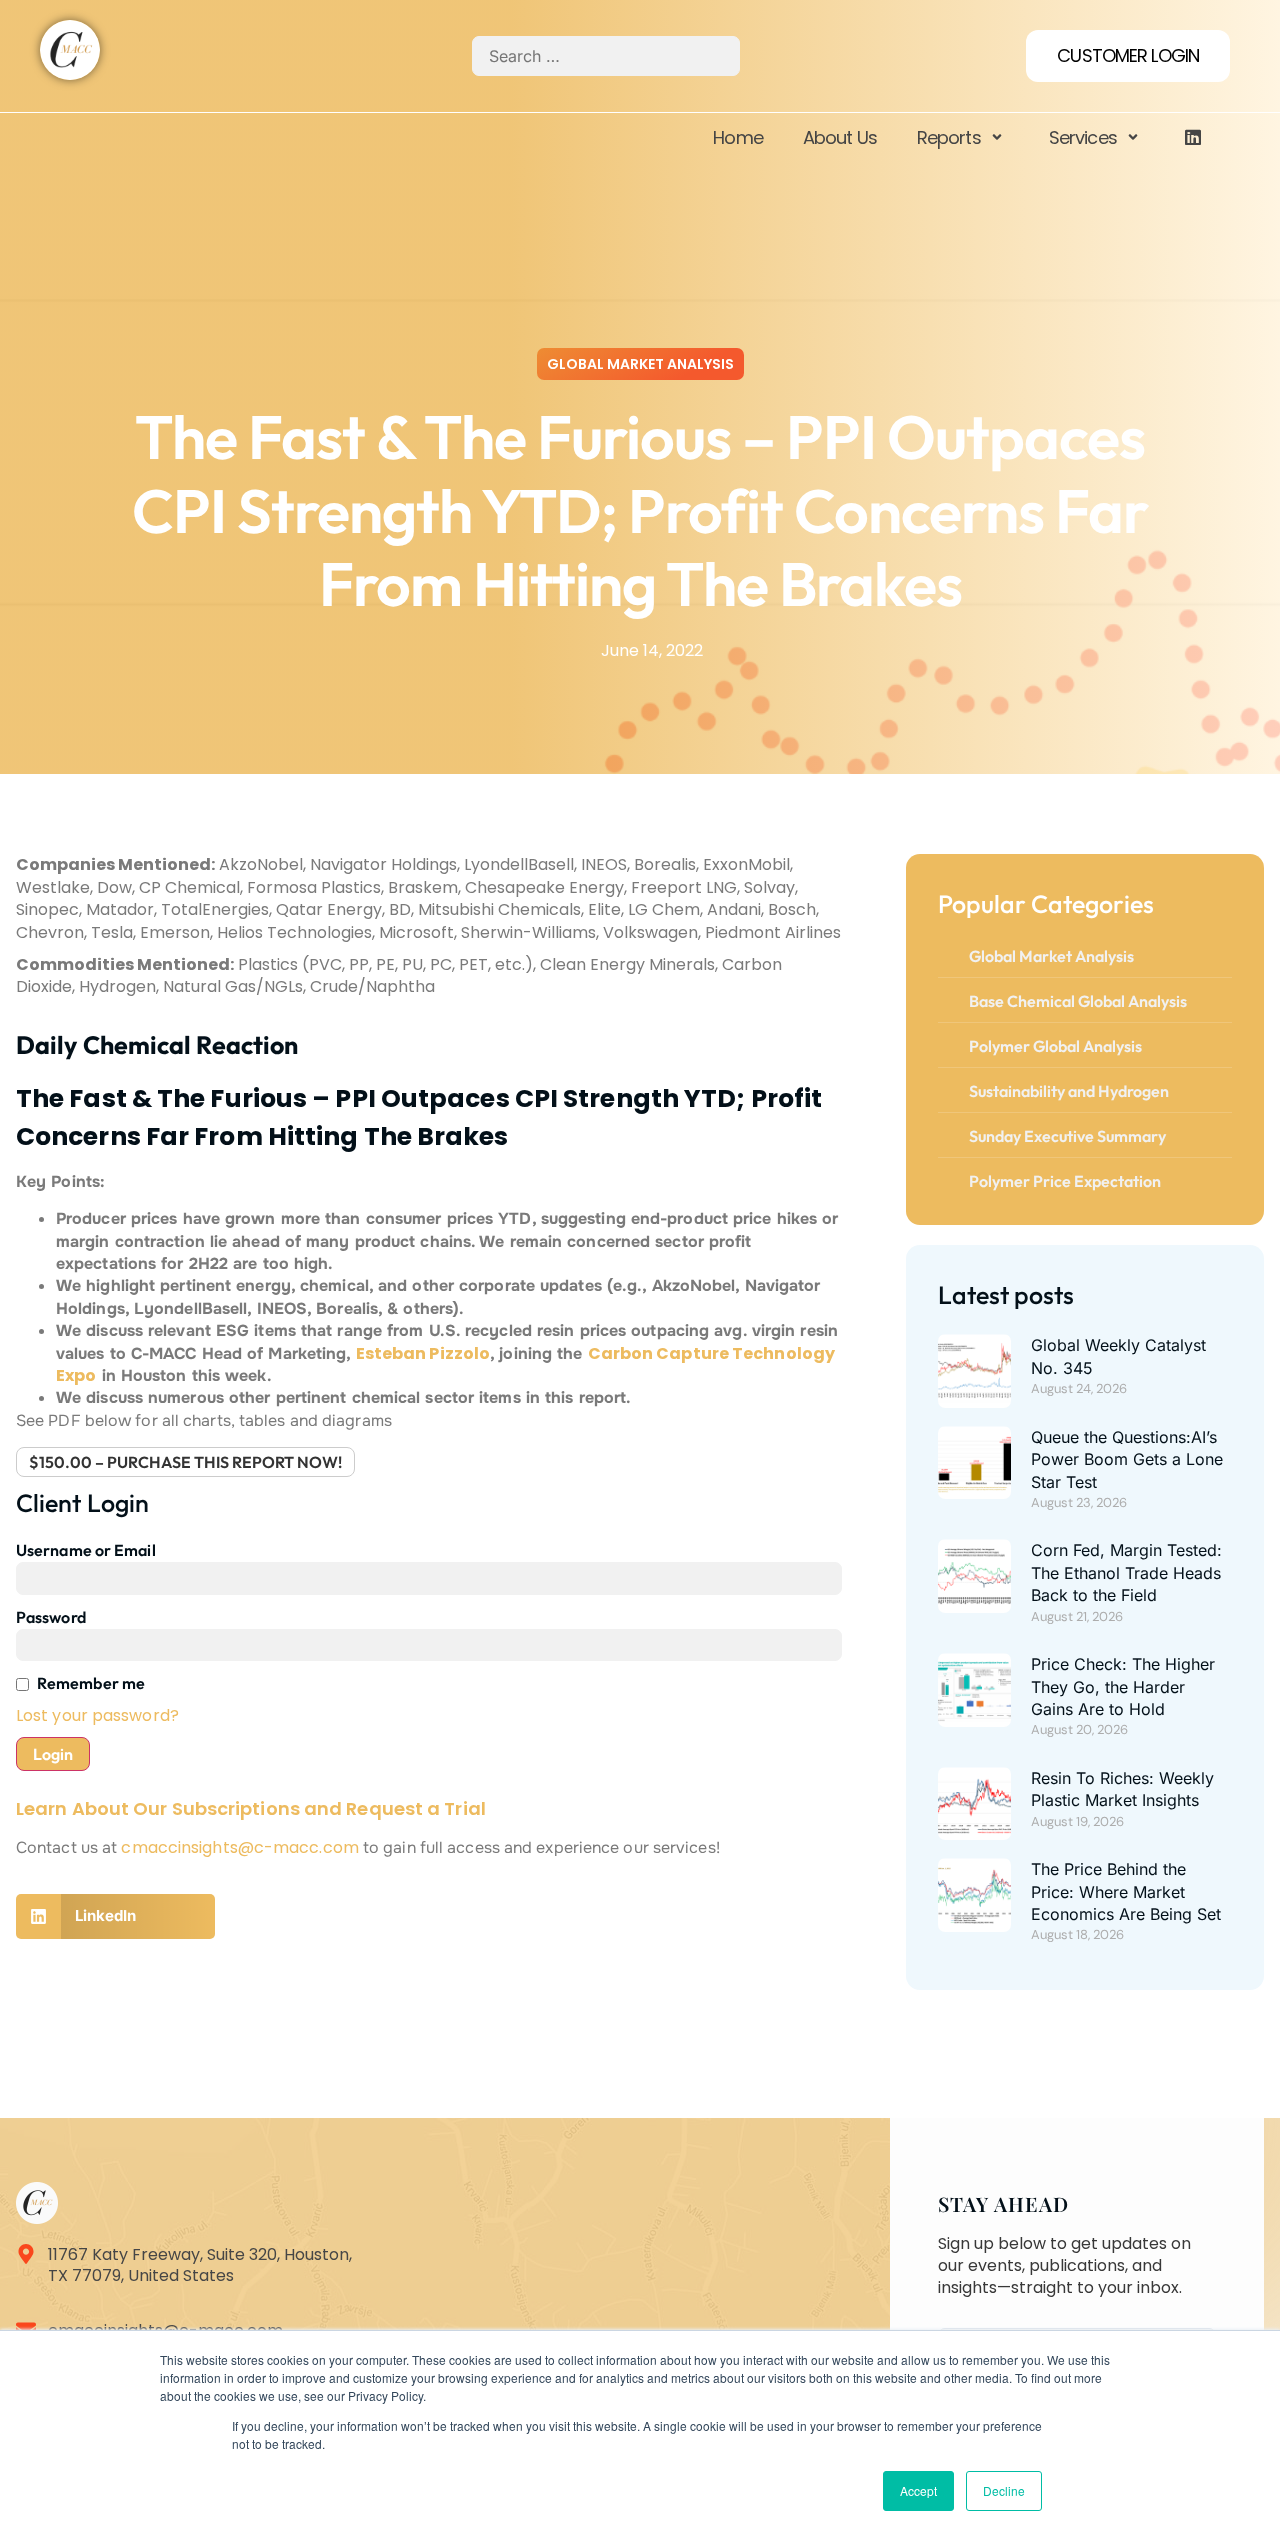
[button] (115, 1916)
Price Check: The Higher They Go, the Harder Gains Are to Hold (1123, 1686)
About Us (840, 137)
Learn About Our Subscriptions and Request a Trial (251, 1808)
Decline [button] (1004, 2490)
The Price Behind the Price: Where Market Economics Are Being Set (1126, 1891)
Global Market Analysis (640, 364)
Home (737, 137)
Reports (949, 137)
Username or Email (86, 1550)
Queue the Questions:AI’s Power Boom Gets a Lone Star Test (1127, 1459)
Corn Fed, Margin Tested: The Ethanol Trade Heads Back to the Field (1126, 1572)
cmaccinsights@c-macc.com (239, 1847)
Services (1083, 137)
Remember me (91, 1683)
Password (51, 1617)
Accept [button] (918, 2490)
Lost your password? (97, 1715)
